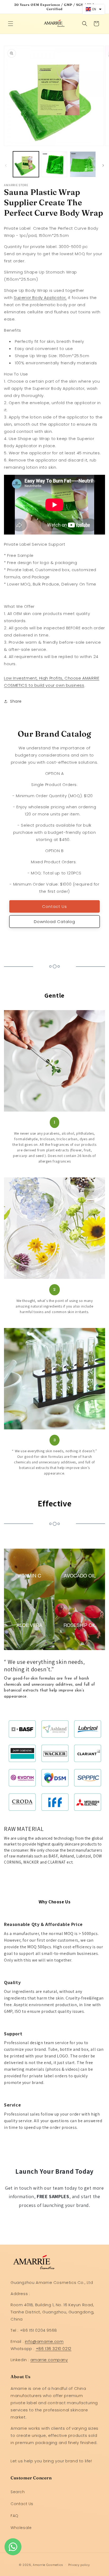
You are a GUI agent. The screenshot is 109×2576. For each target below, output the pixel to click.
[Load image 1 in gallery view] (26, 164)
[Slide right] (103, 165)
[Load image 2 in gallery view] (54, 164)
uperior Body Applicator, (40, 298)
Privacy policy (79, 2565)
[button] (11, 24)
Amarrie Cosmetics (48, 2565)
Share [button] (16, 701)
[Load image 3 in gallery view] (83, 164)
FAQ (15, 2516)
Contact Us (54, 906)
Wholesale (21, 2528)
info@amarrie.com (44, 2341)
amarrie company (49, 2360)
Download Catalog (54, 922)
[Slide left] (6, 165)
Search (18, 2492)
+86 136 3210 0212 (54, 2349)
